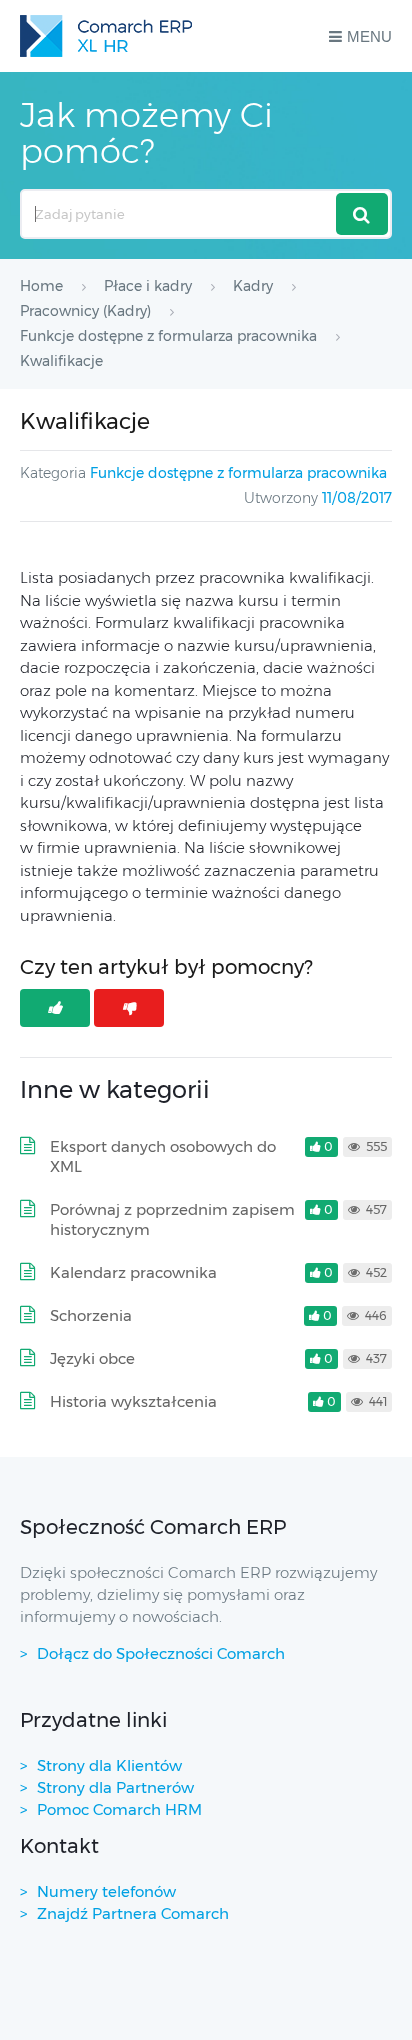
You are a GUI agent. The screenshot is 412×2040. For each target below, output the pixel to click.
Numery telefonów (106, 1891)
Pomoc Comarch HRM (119, 1809)
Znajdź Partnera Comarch (133, 1913)
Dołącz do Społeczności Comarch (161, 1653)
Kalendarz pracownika (133, 1272)
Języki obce (92, 1358)
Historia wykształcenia (133, 1401)
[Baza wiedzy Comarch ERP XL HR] (106, 36)
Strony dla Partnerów (115, 1787)
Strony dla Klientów (109, 1765)
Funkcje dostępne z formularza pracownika (238, 473)
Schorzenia (91, 1315)
